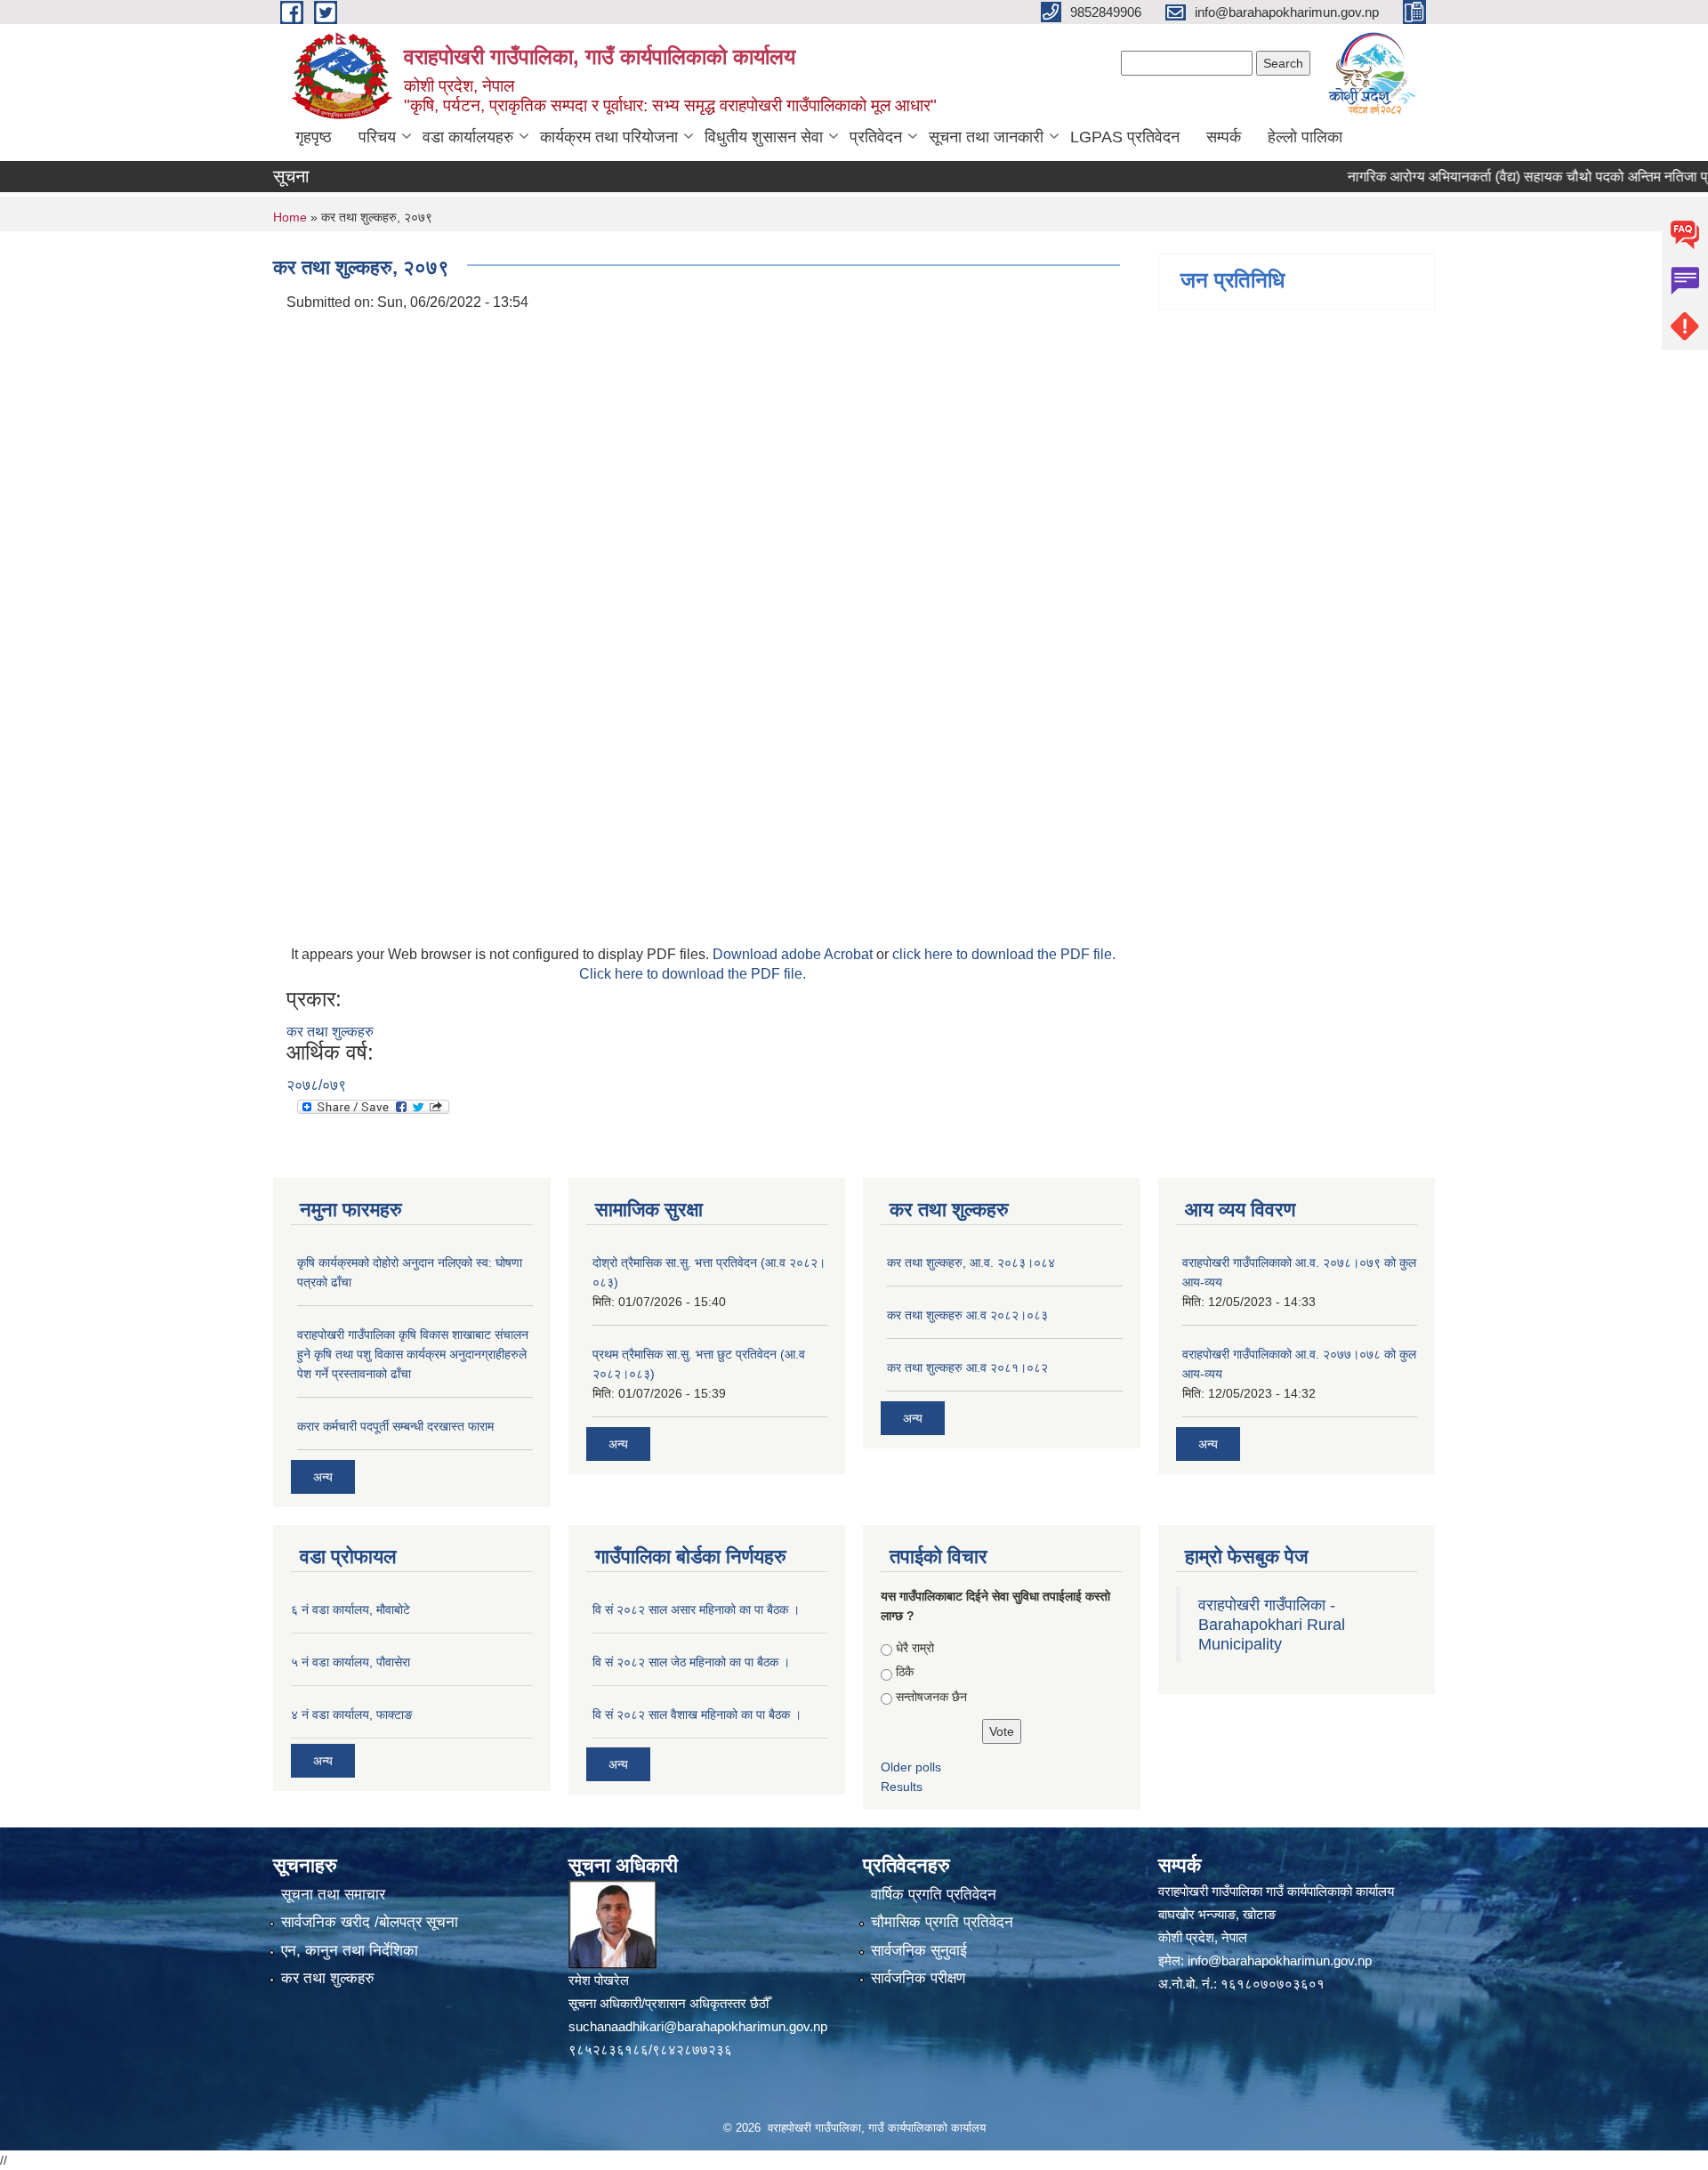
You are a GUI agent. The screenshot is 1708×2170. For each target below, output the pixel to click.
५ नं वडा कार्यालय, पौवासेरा (350, 1662)
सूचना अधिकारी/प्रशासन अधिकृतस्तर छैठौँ (669, 2003)
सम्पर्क (1224, 137)
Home (290, 217)
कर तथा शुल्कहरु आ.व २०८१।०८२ (967, 1367)
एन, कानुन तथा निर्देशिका (350, 1951)
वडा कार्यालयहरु (468, 137)
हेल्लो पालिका (1305, 137)
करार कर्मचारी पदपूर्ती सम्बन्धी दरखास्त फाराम (395, 1426)
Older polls (911, 1767)
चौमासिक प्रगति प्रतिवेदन (942, 1922)
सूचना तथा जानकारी (986, 137)
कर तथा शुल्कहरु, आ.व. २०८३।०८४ (971, 1262)
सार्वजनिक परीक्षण (918, 1978)
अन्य (323, 1477)
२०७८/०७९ (316, 1085)
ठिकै (905, 1672)
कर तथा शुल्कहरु (330, 1032)
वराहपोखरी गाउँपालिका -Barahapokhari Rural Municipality (1272, 1625)
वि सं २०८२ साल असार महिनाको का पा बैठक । (696, 1609)
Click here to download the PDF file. (693, 974)
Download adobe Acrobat (794, 954)
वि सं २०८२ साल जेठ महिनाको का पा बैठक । (691, 1662)
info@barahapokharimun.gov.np (1280, 1960)
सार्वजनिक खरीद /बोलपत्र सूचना (370, 1922)
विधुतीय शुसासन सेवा (764, 137)
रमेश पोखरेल (599, 1980)
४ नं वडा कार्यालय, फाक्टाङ (352, 1714)
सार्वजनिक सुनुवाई (919, 1951)
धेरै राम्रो (915, 1648)
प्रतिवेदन (876, 137)
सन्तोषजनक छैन (931, 1697)
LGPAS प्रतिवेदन (1125, 137)
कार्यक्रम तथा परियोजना (609, 137)
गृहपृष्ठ (314, 137)
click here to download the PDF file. (1004, 954)
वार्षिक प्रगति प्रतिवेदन (934, 1895)
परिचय (377, 137)
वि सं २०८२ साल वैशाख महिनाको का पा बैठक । (697, 1714)
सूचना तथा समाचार (333, 1895)
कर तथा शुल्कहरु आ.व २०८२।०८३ (967, 1315)
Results (902, 1787)
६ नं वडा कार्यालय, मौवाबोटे (350, 1609)
